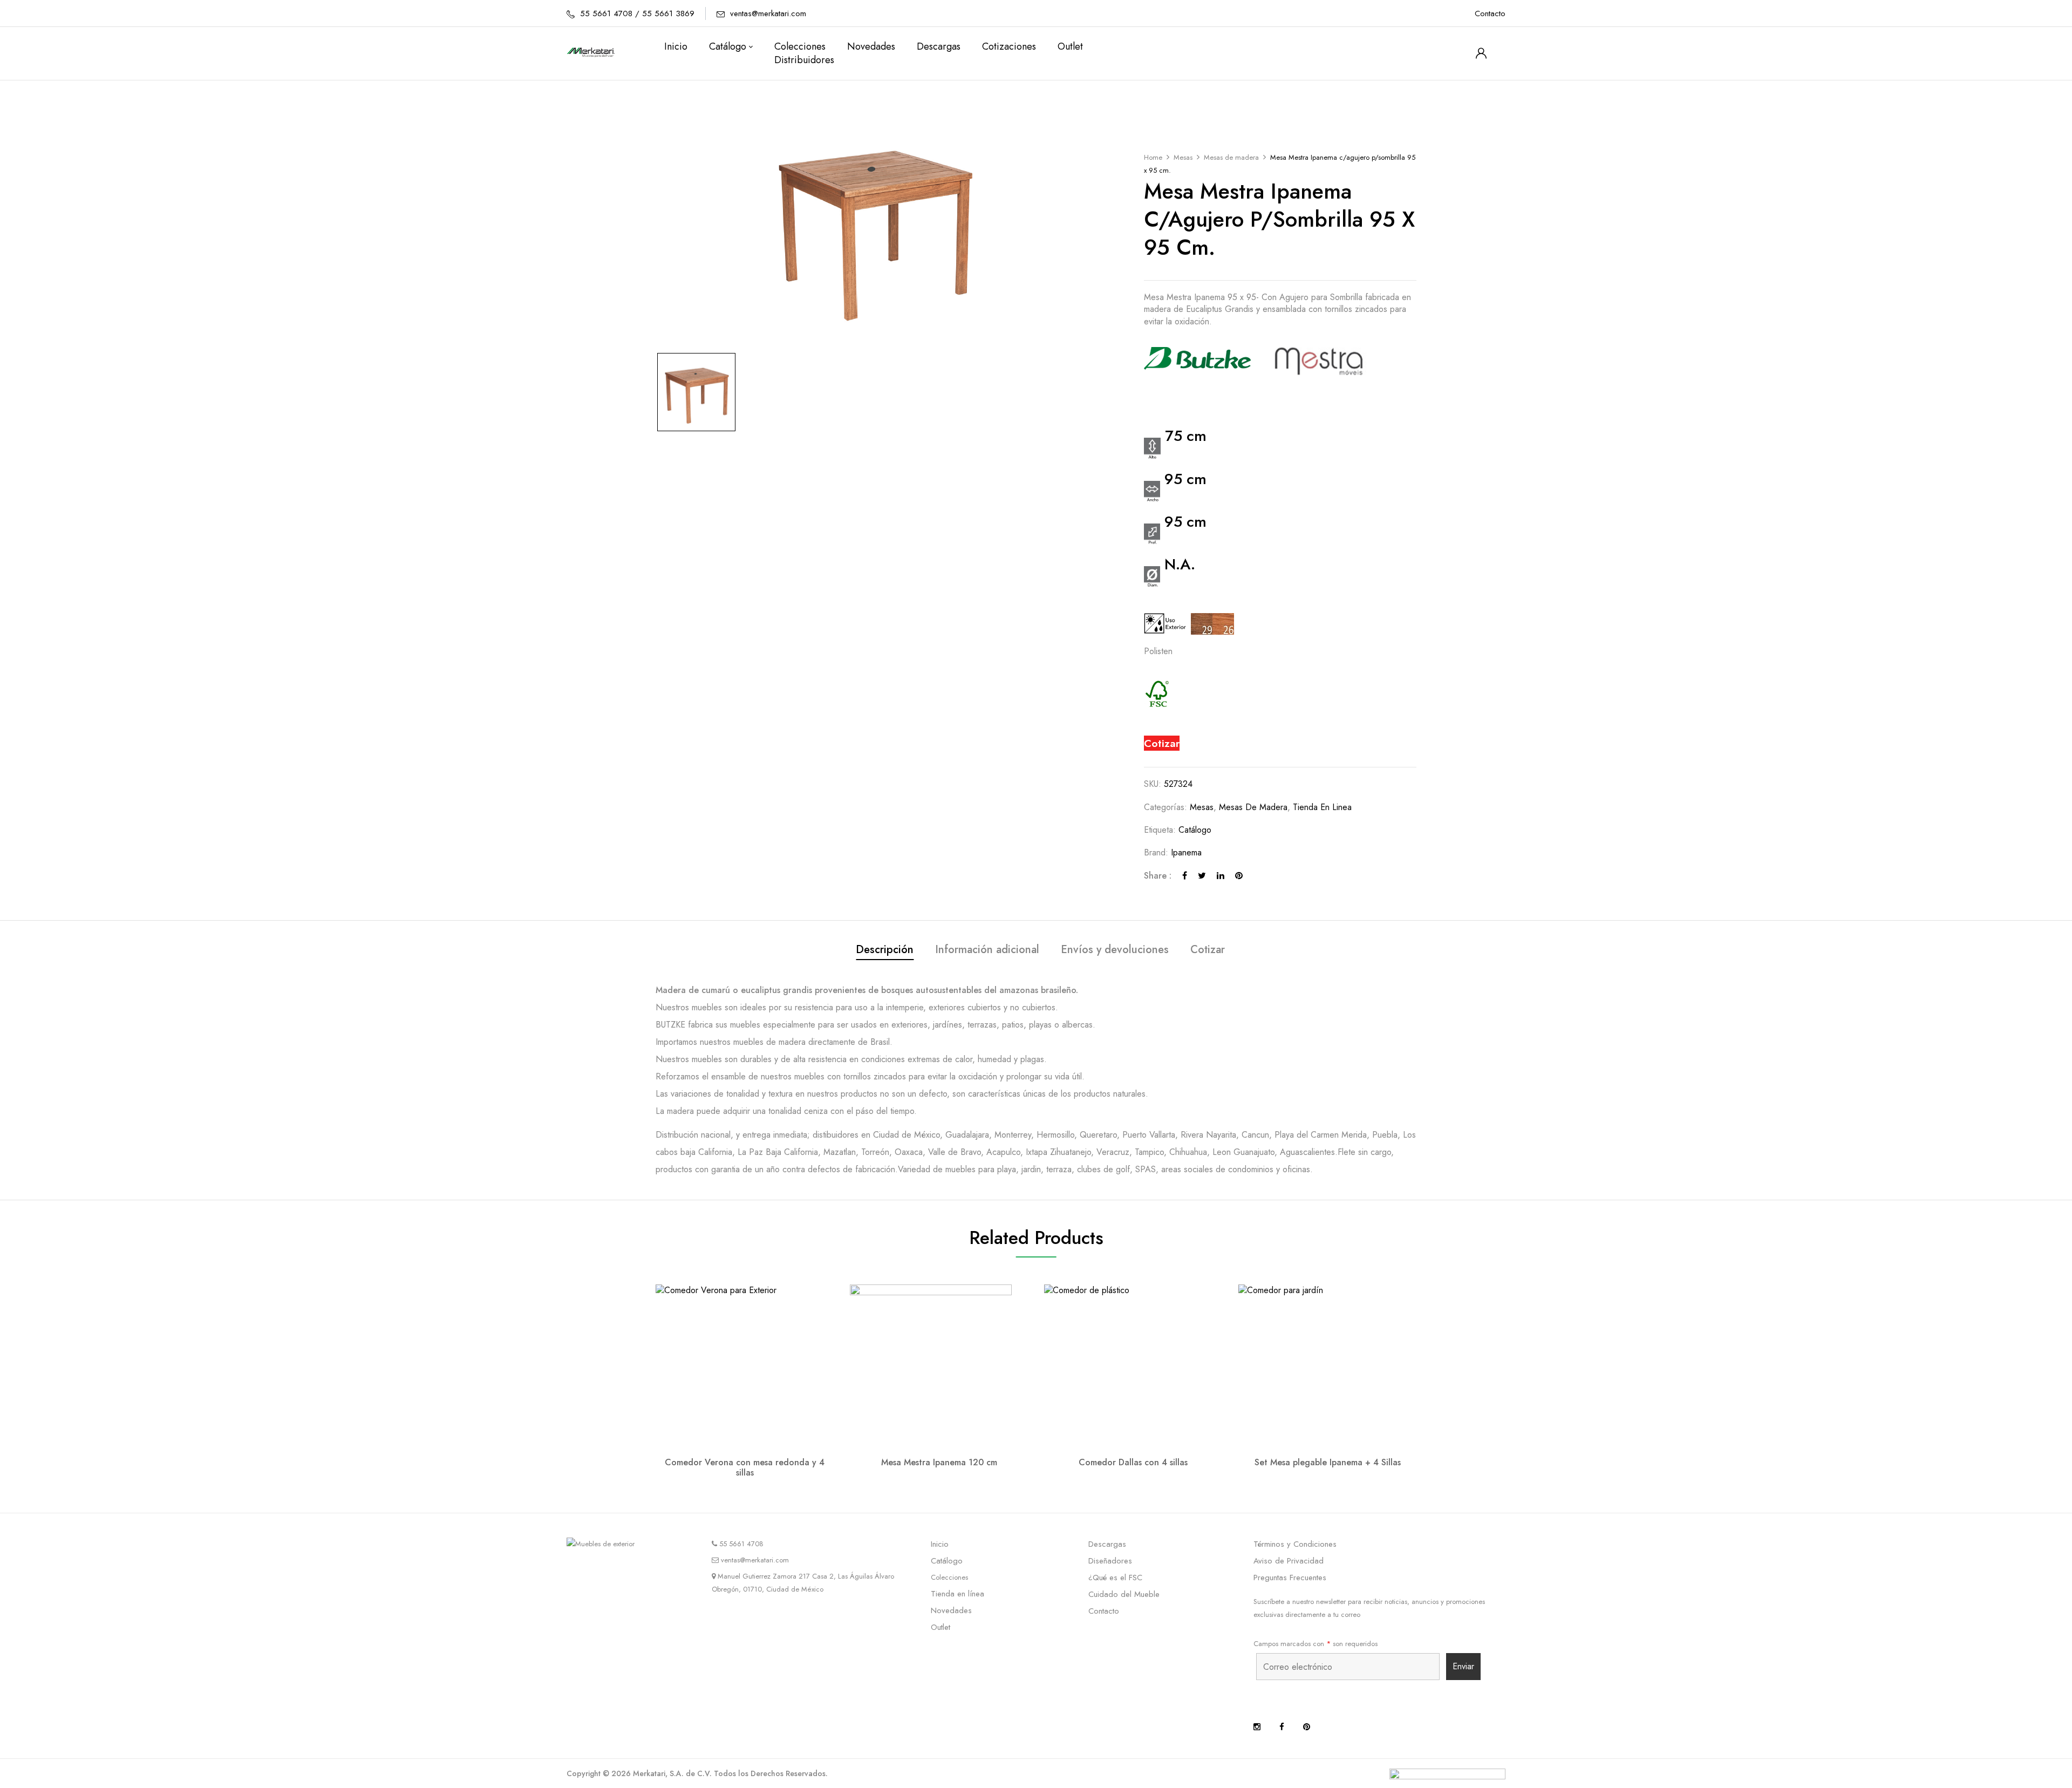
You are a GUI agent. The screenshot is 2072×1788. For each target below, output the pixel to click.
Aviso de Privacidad (1289, 1561)
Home (1153, 157)
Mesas (1183, 157)
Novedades (951, 1610)
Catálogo (1195, 830)
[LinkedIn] (1221, 876)
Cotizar (1162, 743)
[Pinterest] (1239, 876)
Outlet (940, 1627)
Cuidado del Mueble (1124, 1594)
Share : (1158, 876)
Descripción (885, 950)
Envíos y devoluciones (1115, 950)
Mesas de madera (1231, 157)
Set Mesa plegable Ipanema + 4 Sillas (1328, 1462)
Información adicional (987, 950)
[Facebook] (1185, 876)
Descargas (1107, 1544)
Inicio (940, 1544)
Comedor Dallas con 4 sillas (1133, 1462)
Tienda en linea (1322, 807)
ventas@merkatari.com (768, 13)
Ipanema (1186, 852)
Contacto (1490, 13)
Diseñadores (1110, 1561)
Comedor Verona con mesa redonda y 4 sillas (745, 1467)
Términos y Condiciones (1295, 1544)
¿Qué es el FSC (1115, 1578)
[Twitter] (1202, 876)
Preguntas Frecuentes (1290, 1578)
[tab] (885, 951)
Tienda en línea (957, 1594)
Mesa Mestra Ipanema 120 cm (939, 1462)
